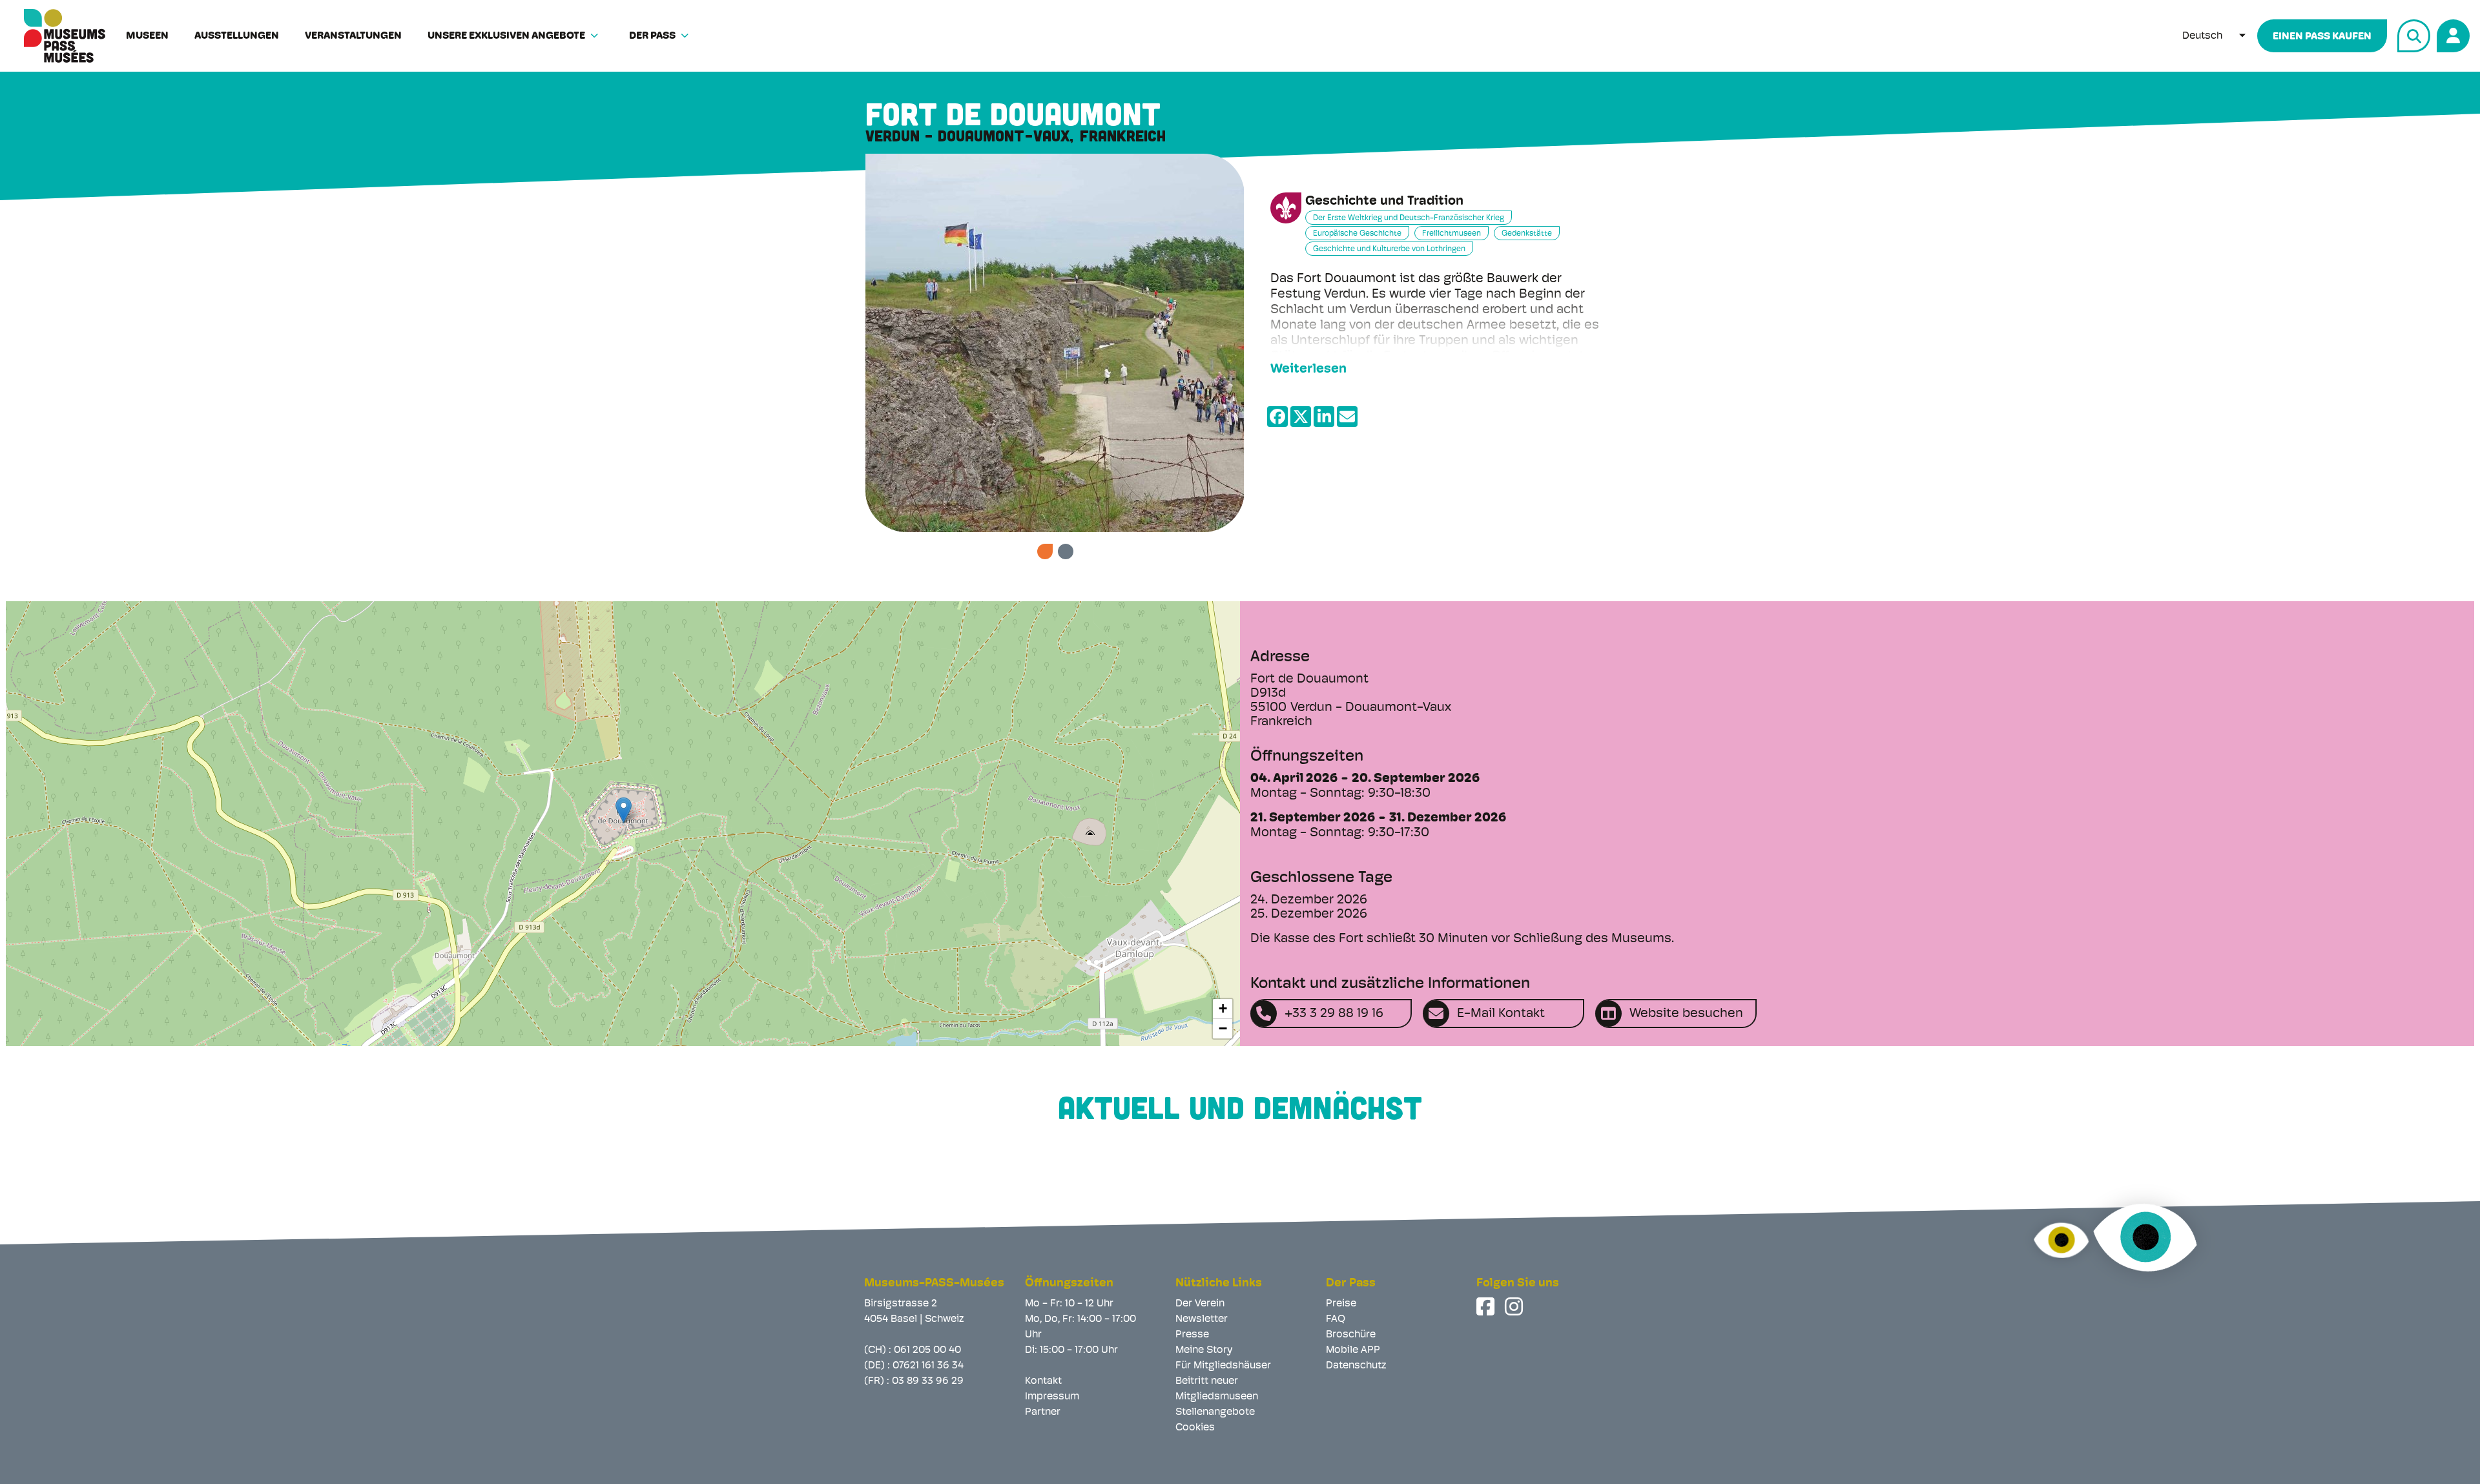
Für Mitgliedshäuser (1223, 1366)
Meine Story (1204, 1350)
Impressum (1052, 1397)
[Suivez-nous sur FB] (1487, 1306)
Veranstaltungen (353, 36)
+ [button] (1223, 1008)
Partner (1043, 1412)
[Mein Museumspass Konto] (2451, 34)
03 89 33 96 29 (928, 1381)
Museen (147, 36)
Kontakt (1043, 1381)
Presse (1192, 1335)
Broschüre (1351, 1335)
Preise (1341, 1304)
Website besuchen (1686, 1014)
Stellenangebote (1215, 1412)
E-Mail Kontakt (1501, 1014)
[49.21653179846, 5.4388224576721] (624, 810)
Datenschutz (1356, 1366)
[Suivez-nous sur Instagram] (1515, 1306)
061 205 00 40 (927, 1350)
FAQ (1336, 1319)
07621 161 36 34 (928, 1366)
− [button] (1223, 1028)
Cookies (1195, 1428)
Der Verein (1200, 1304)
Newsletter (1202, 1319)
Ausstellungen (237, 36)
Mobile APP (1353, 1350)
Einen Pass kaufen (2322, 37)
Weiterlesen (1308, 369)
